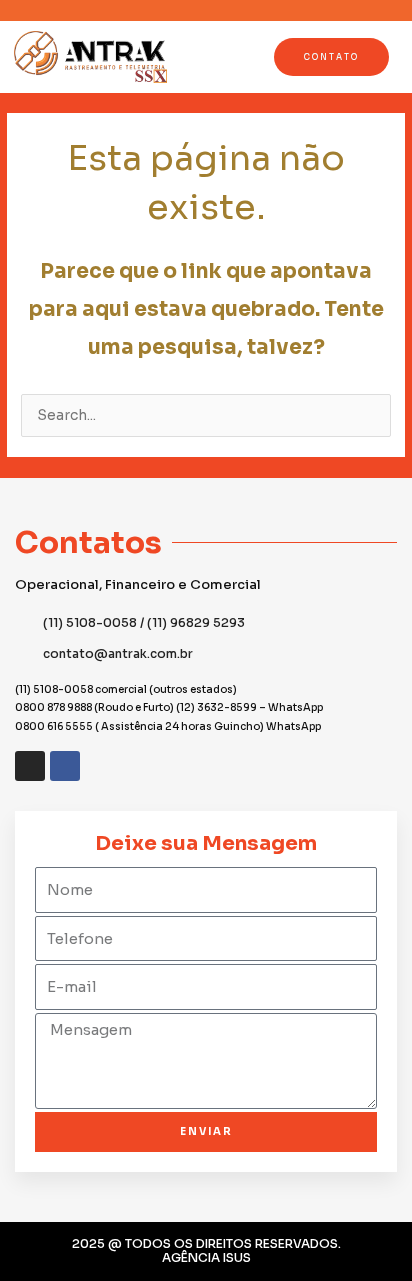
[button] (195, 56)
